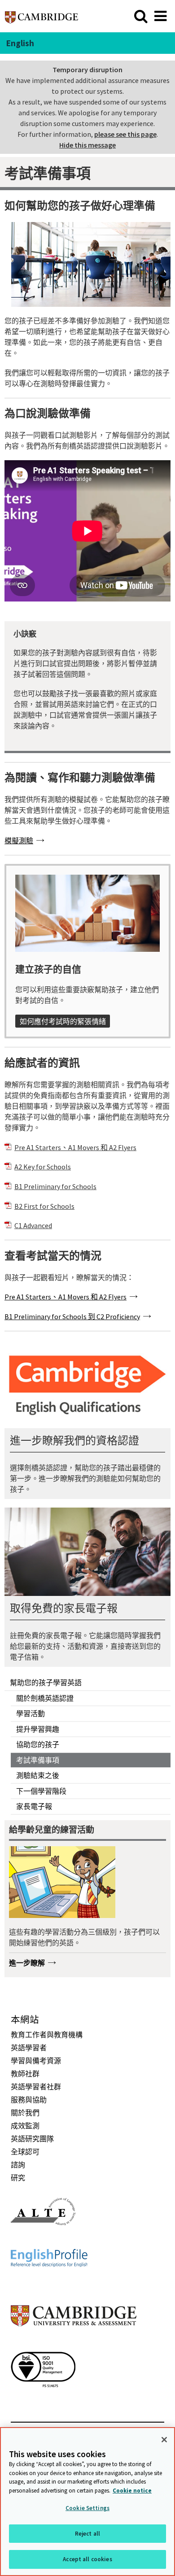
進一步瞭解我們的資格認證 (74, 1441)
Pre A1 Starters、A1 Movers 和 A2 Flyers (75, 1147)
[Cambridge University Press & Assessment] (74, 2344)
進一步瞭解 (27, 1963)
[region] (87, 2502)
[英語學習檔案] (49, 2283)
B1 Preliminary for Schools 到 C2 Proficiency (72, 1316)
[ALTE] (43, 2241)
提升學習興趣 (38, 1729)
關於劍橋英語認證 (45, 1698)
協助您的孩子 (38, 1744)
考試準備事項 (38, 1760)
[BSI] (43, 2403)
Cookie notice (132, 2491)
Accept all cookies (87, 2559)
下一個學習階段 (41, 1791)
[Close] (164, 2440)
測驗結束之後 (38, 1775)
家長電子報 (34, 1806)
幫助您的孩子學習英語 (46, 1682)
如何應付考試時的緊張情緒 (63, 1021)
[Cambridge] (42, 16)
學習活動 (31, 1713)
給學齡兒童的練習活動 (52, 1830)
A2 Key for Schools (43, 1167)
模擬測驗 (19, 841)
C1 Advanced (33, 1225)
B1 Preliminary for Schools (55, 1186)
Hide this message (87, 145)
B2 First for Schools (44, 1206)
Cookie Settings (87, 2508)
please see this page (125, 134)
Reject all (87, 2534)
